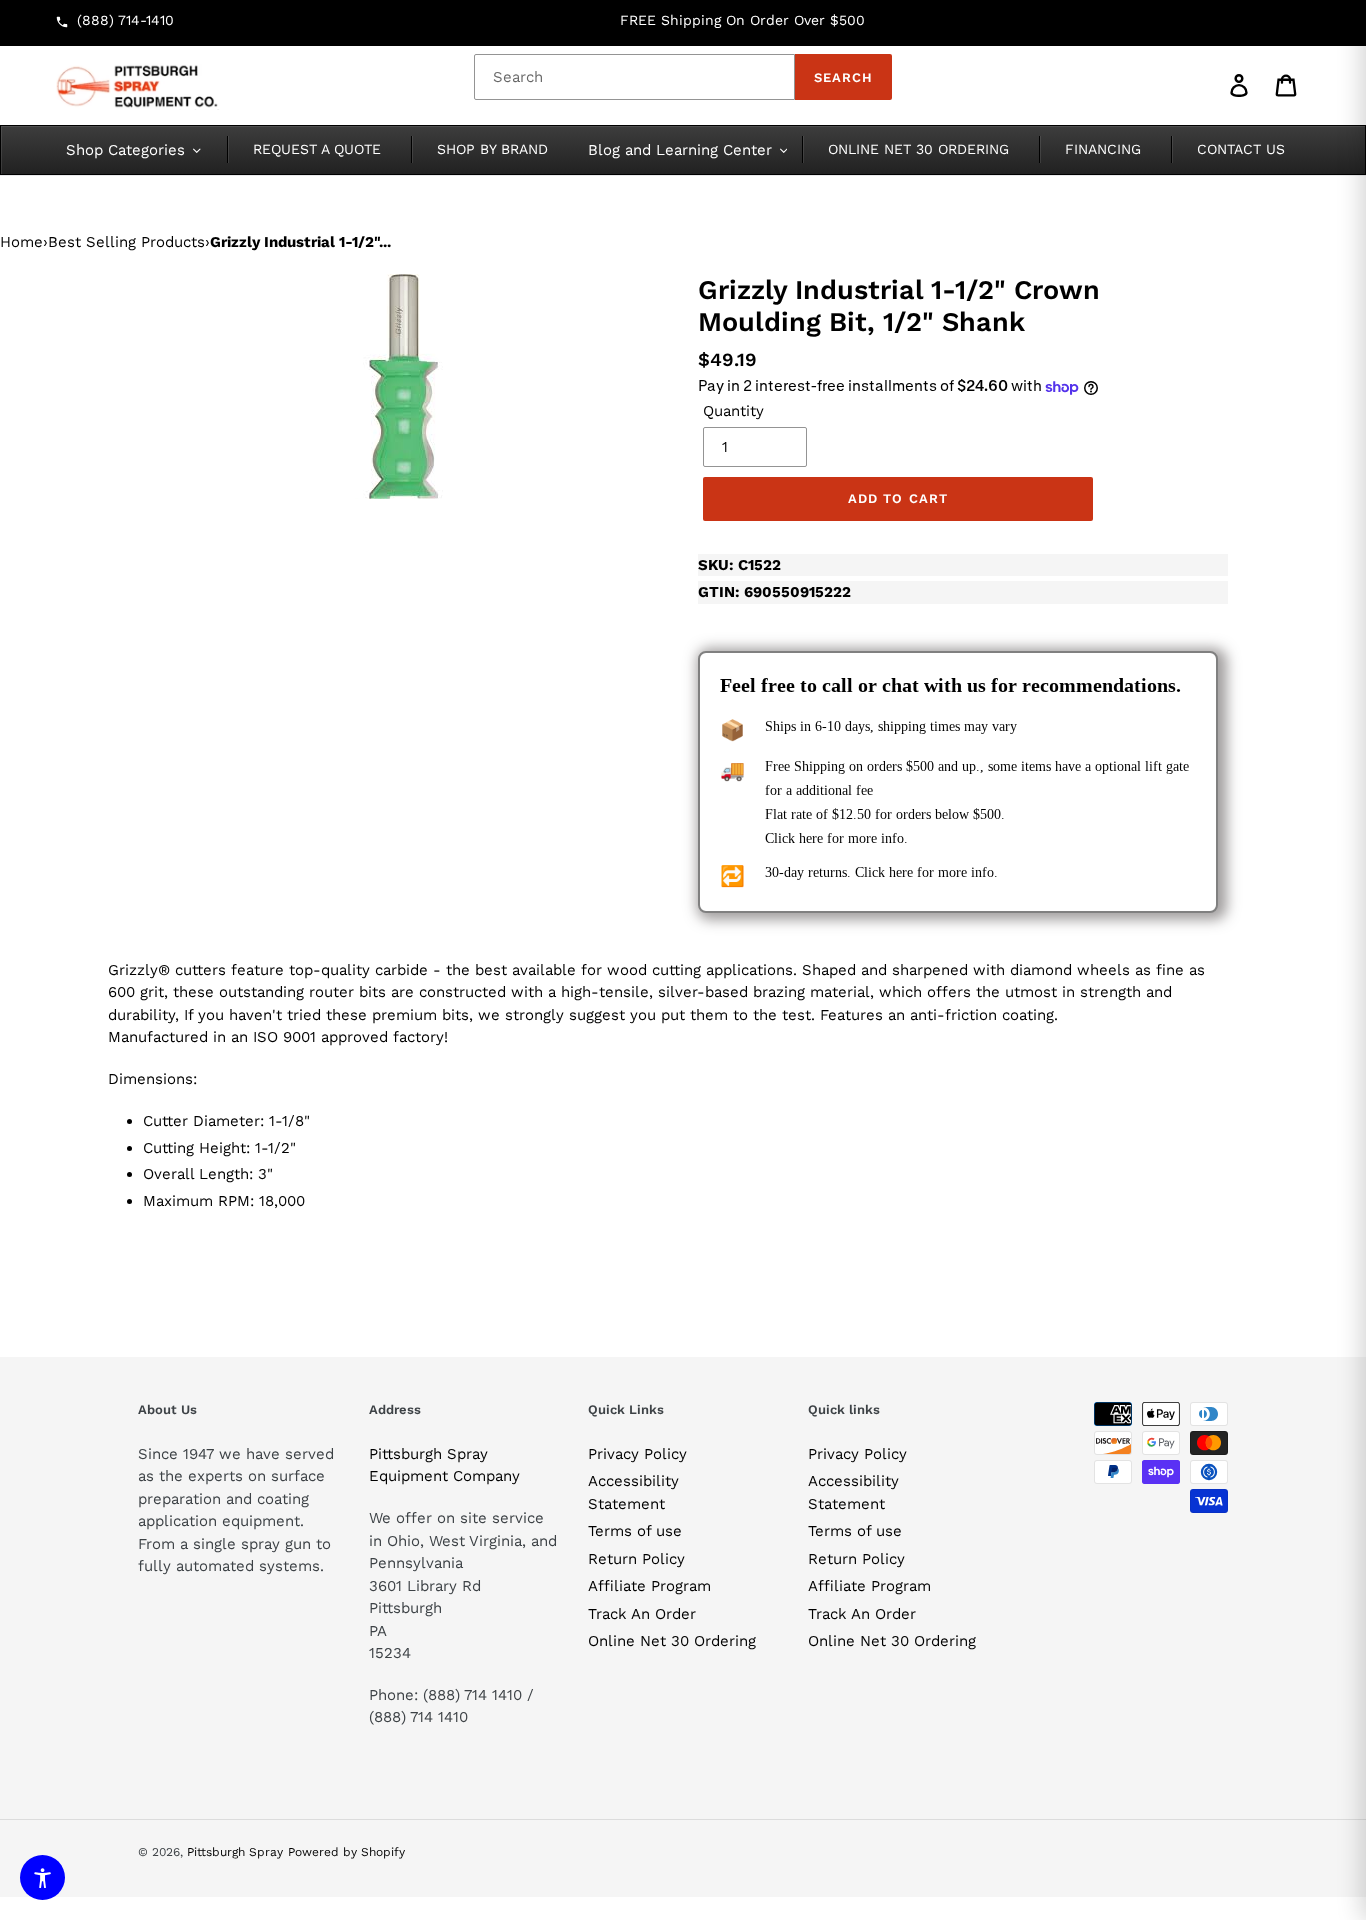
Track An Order (642, 1614)
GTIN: (774, 592)
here (811, 838)
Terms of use (635, 1531)
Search (843, 77)
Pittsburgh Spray (235, 1852)
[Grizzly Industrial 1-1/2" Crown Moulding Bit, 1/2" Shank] (403, 386)
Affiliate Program (649, 1586)
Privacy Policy (637, 1454)
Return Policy (636, 1559)
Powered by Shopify (346, 1852)
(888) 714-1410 (125, 20)
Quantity (733, 411)
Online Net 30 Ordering (672, 1641)
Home (21, 242)
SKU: (739, 565)
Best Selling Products (126, 242)
